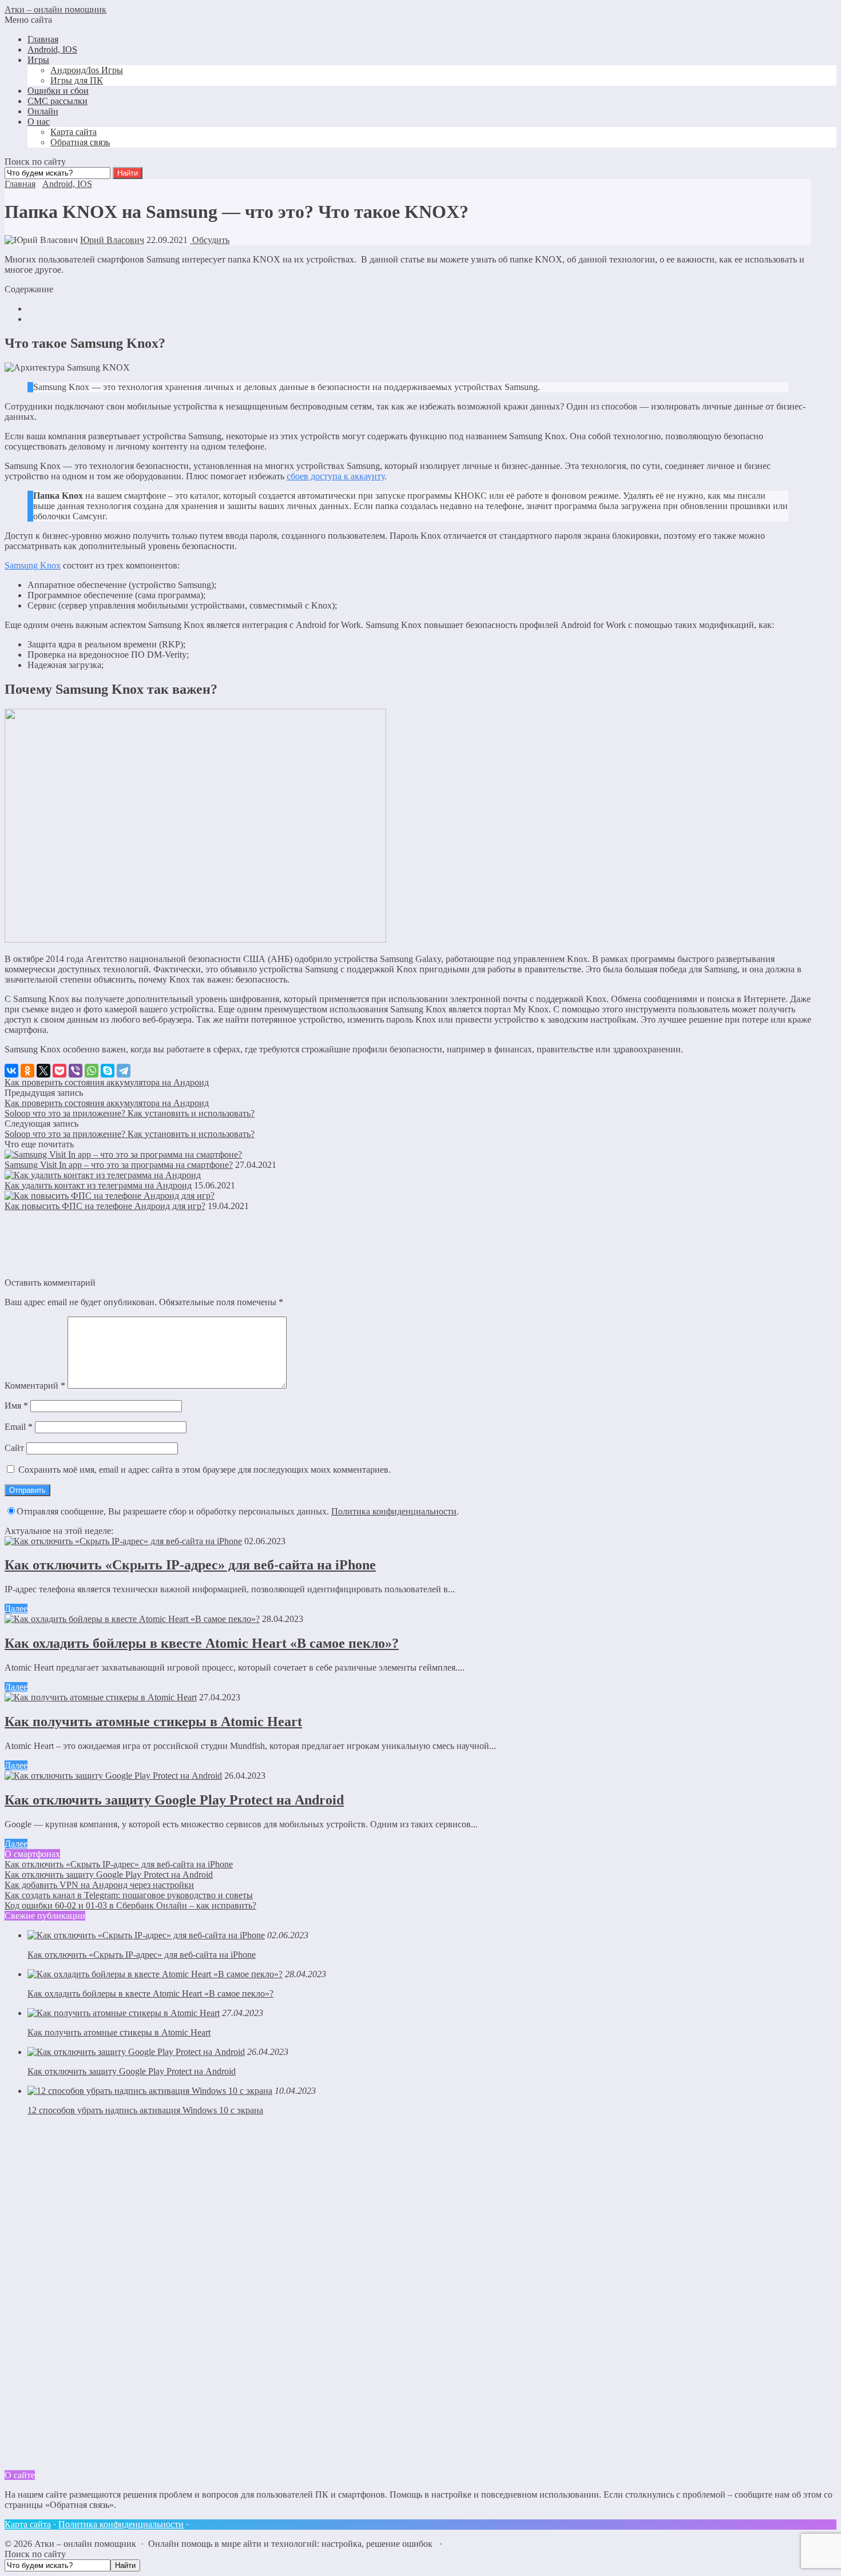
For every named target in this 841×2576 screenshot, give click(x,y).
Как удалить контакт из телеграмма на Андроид (98, 1185)
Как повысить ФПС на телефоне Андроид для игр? (105, 1206)
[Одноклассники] (27, 1071)
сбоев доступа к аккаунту (336, 476)
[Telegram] (124, 1071)
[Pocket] (59, 1071)
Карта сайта (28, 2524)
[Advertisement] (90, 2296)
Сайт (14, 1448)
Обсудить (210, 240)
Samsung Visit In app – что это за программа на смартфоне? (119, 1165)
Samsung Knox (33, 565)
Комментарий (35, 1386)
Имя (16, 1406)
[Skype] (108, 1071)
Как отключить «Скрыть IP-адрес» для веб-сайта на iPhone (190, 1565)
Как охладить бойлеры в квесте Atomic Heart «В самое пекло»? (202, 1643)
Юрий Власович (112, 240)
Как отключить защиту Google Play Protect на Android (174, 1800)
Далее (16, 1609)
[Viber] (76, 1071)
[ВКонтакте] (11, 1071)
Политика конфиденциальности (394, 1511)
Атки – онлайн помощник (55, 9)
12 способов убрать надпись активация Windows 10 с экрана (145, 2110)
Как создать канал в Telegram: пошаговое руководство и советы (129, 1895)
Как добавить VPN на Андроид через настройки (99, 1885)
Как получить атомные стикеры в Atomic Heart (153, 1722)
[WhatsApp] (92, 1071)
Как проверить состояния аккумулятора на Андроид (107, 1082)
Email (19, 1427)
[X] (43, 1071)
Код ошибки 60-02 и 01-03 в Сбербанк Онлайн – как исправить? (130, 1905)
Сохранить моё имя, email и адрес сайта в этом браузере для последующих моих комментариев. (205, 1470)
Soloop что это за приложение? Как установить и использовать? (130, 1113)
